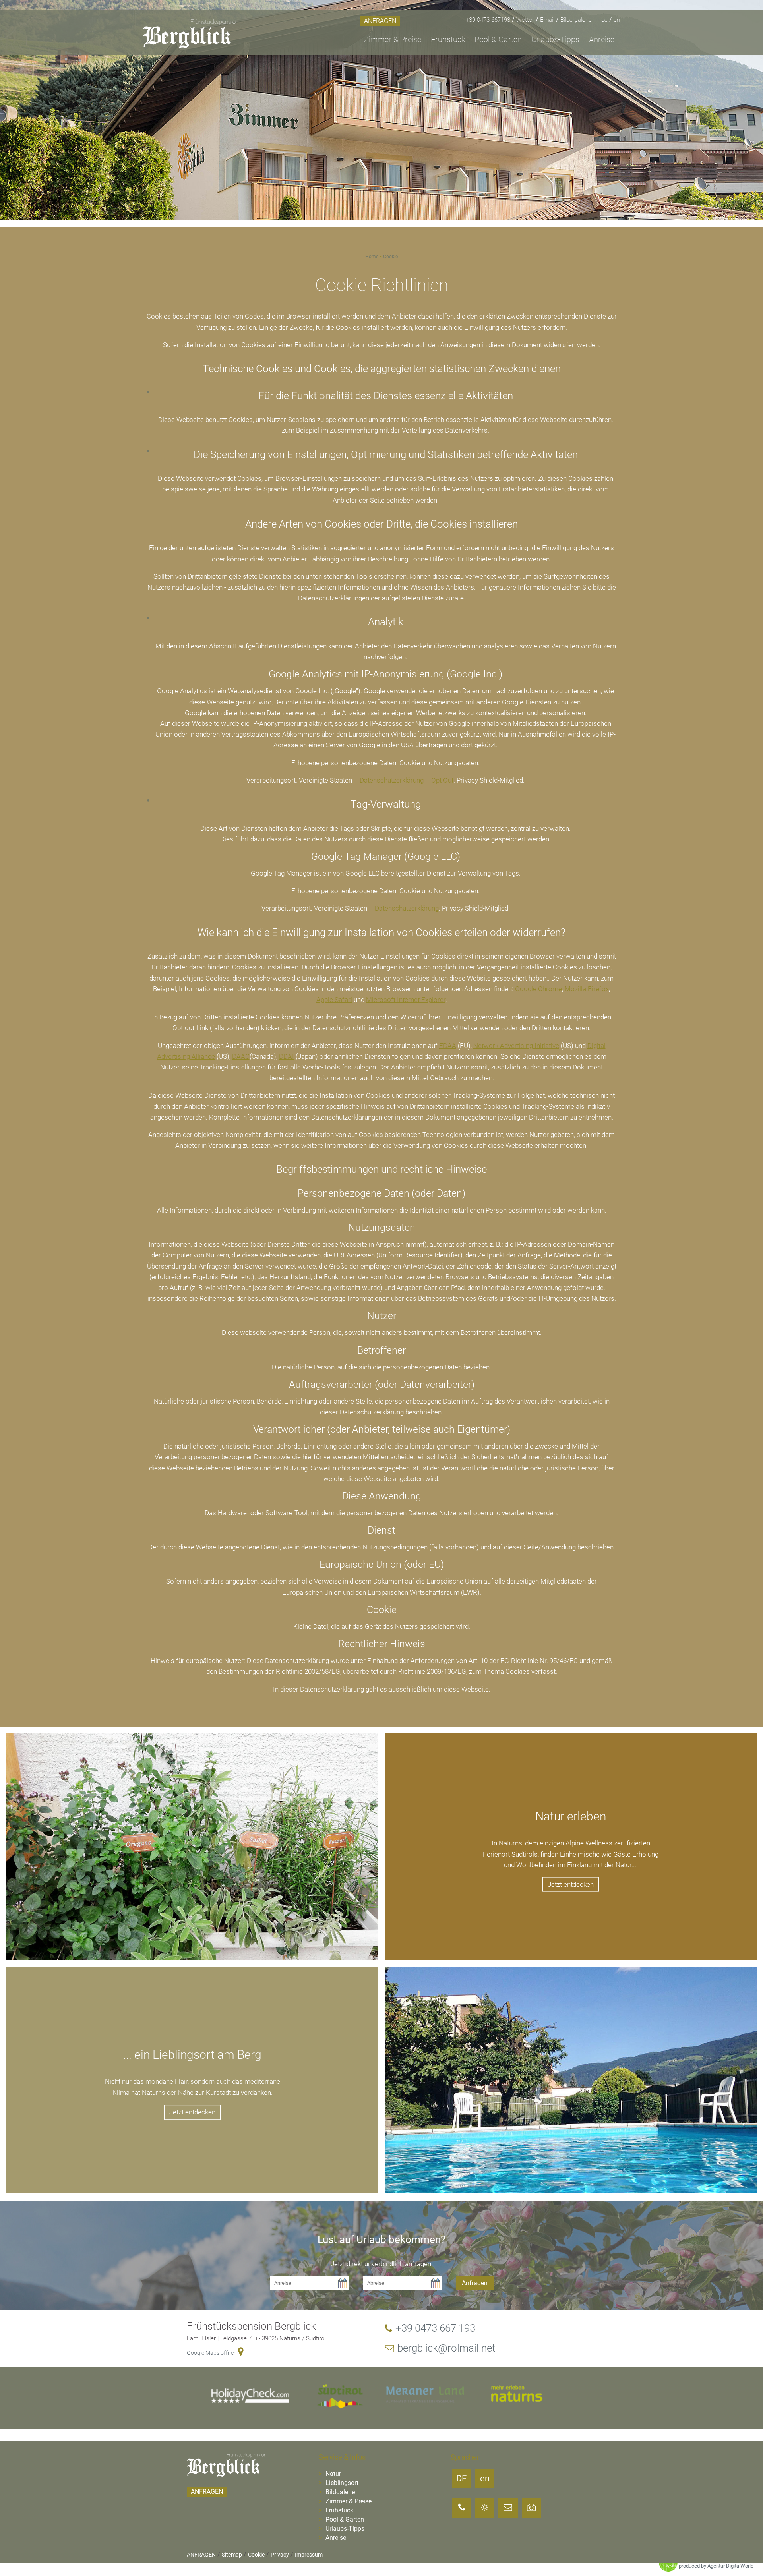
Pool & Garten (344, 2519)
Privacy (280, 2555)
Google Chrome (538, 989)
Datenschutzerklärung (392, 780)
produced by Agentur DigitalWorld (716, 2566)
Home (372, 257)
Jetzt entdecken (571, 1884)
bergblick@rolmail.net (446, 2348)
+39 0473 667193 (489, 20)
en (617, 20)
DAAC (241, 1056)
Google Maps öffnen (212, 2353)
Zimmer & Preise (348, 2501)
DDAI (287, 1056)
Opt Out (442, 780)
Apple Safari (334, 1000)
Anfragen (475, 2283)
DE (462, 2478)
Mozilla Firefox (587, 989)
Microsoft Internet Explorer (406, 1000)
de (605, 20)
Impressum (309, 2555)
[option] (381, 110)
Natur (332, 2474)
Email (548, 20)
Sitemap (232, 2555)
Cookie (390, 257)
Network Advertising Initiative (516, 1046)
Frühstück (339, 2510)
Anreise (335, 2538)
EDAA (448, 1046)
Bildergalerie (576, 20)
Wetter (526, 20)
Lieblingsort (341, 2483)
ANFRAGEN (380, 21)
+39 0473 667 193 (435, 2328)
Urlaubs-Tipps (344, 2529)
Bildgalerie (339, 2492)
